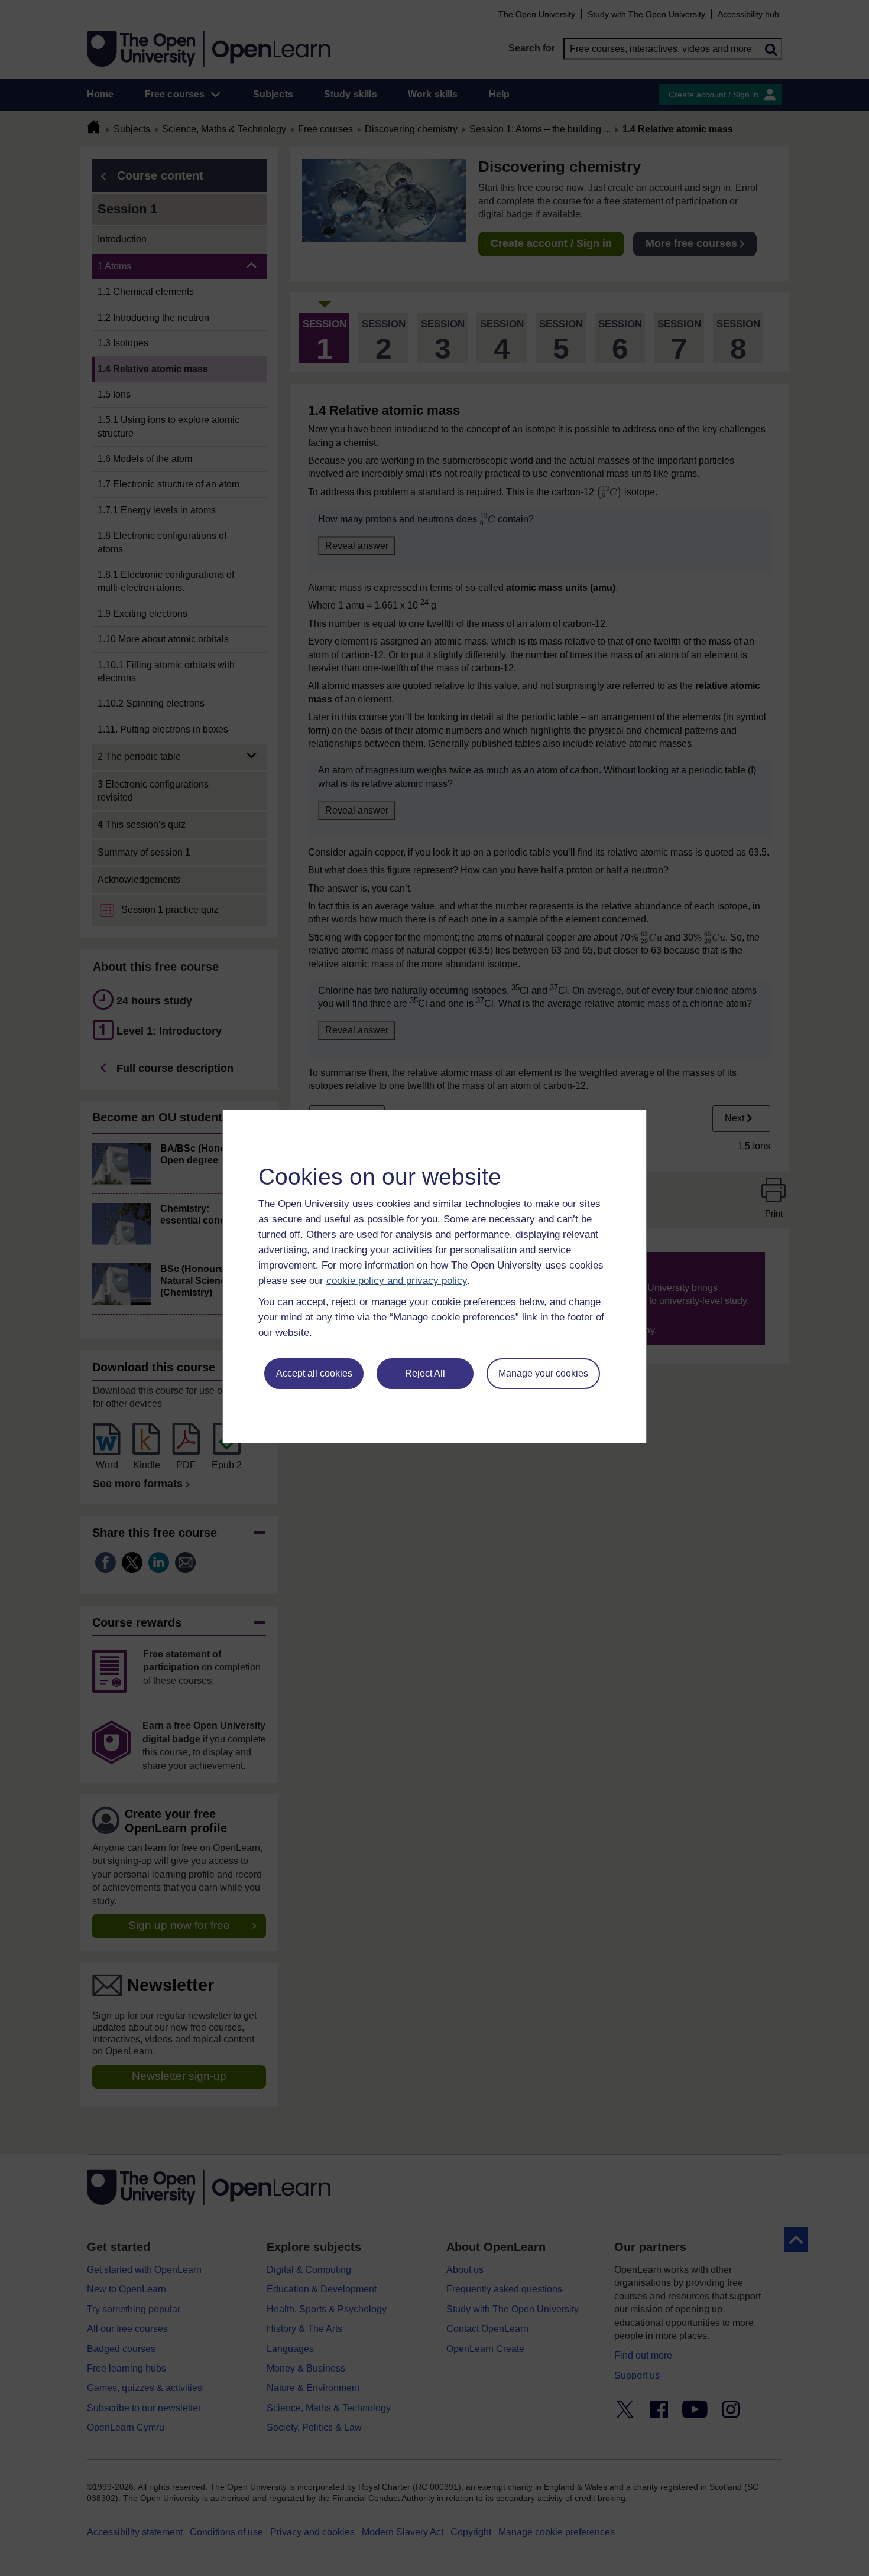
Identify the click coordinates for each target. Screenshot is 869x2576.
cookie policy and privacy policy (397, 1281)
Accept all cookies (314, 1373)
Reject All (425, 1373)
